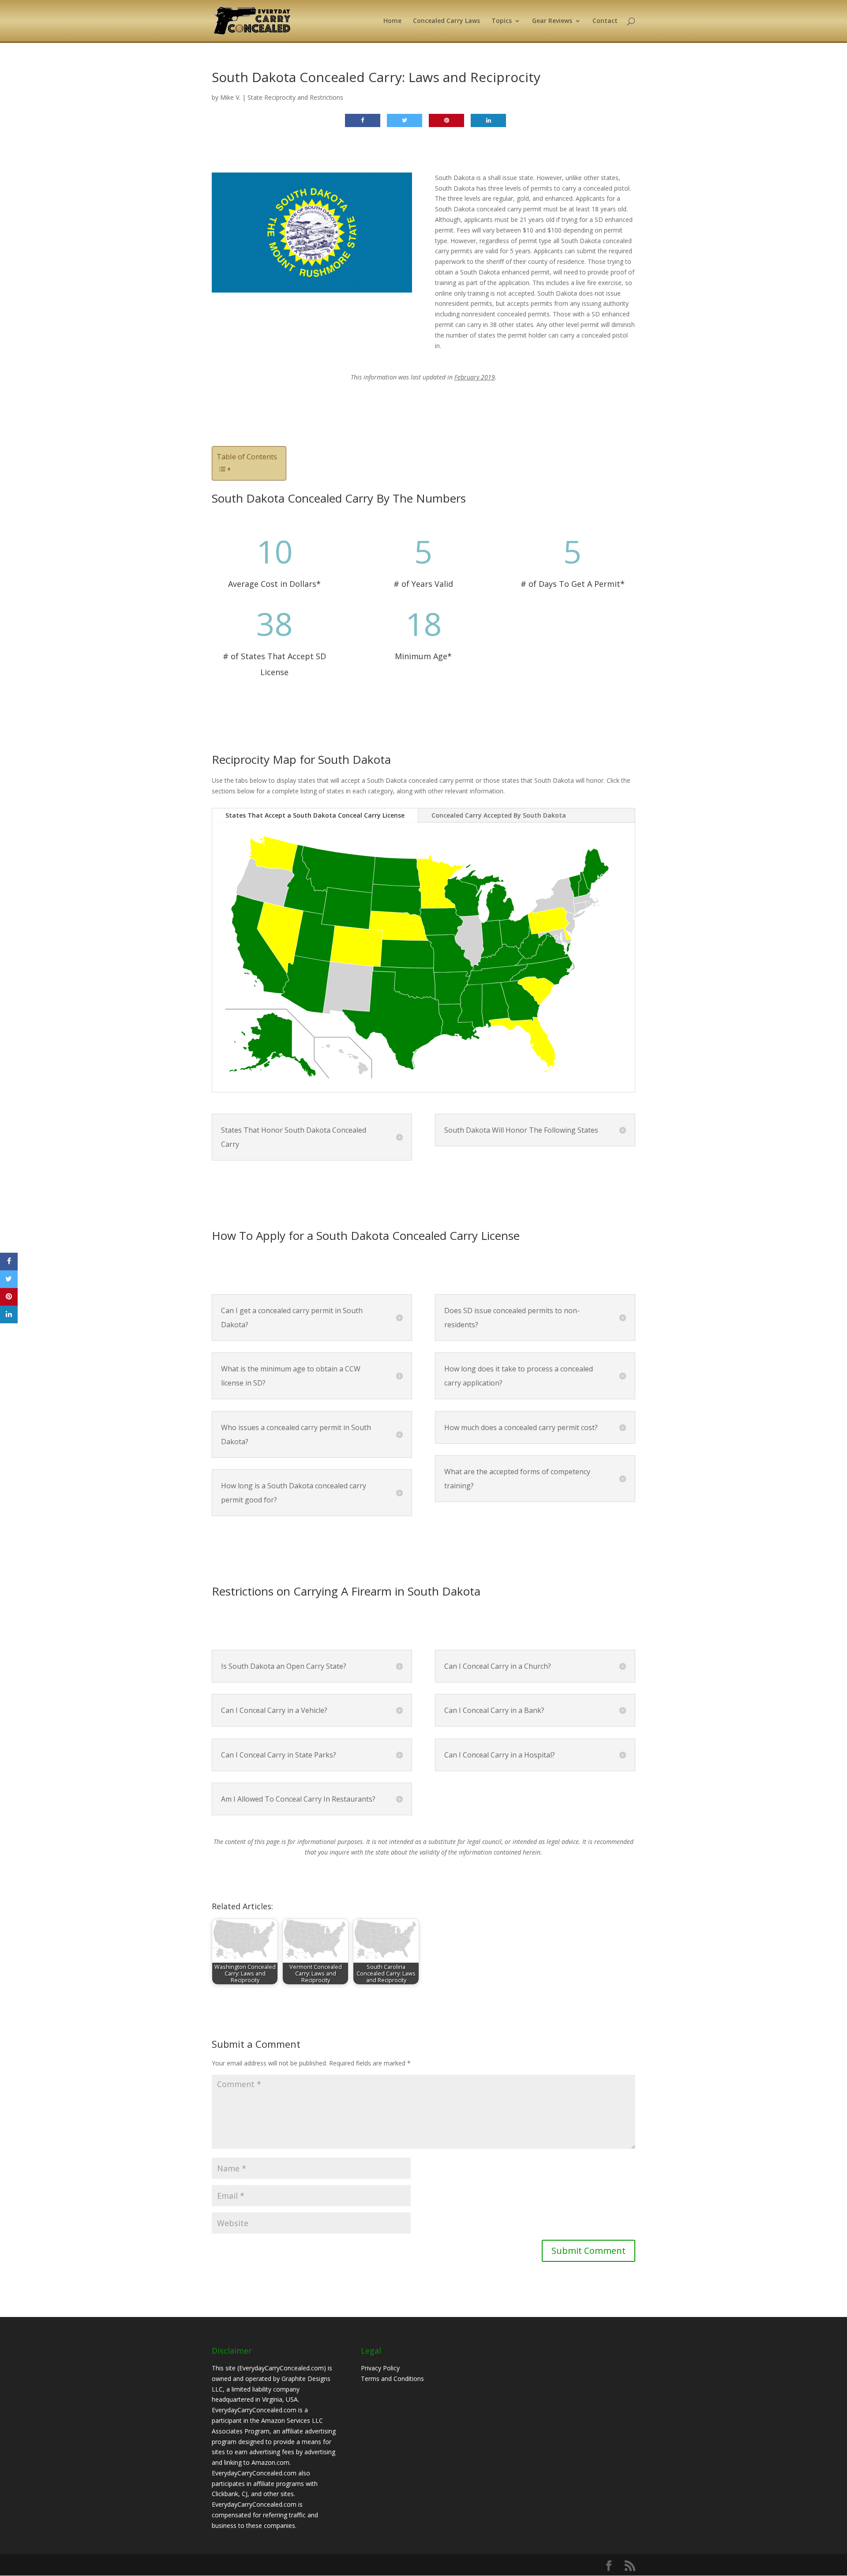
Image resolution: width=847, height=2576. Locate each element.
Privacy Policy (380, 2368)
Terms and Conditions (392, 2379)
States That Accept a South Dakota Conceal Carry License (315, 815)
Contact (605, 21)
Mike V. (230, 97)
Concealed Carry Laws (446, 21)
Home (392, 21)
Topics (502, 21)
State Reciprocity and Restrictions (295, 97)
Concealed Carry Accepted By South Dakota (499, 815)
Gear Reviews (552, 21)
